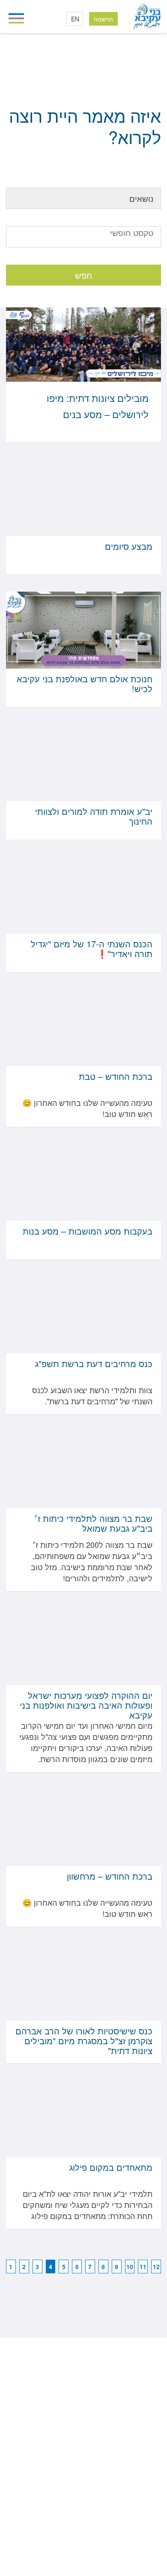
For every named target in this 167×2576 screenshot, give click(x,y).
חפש (83, 275)
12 (156, 2267)
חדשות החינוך (133, 80)
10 (130, 2267)
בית (157, 80)
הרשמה (103, 19)
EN (75, 19)
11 (143, 2267)
